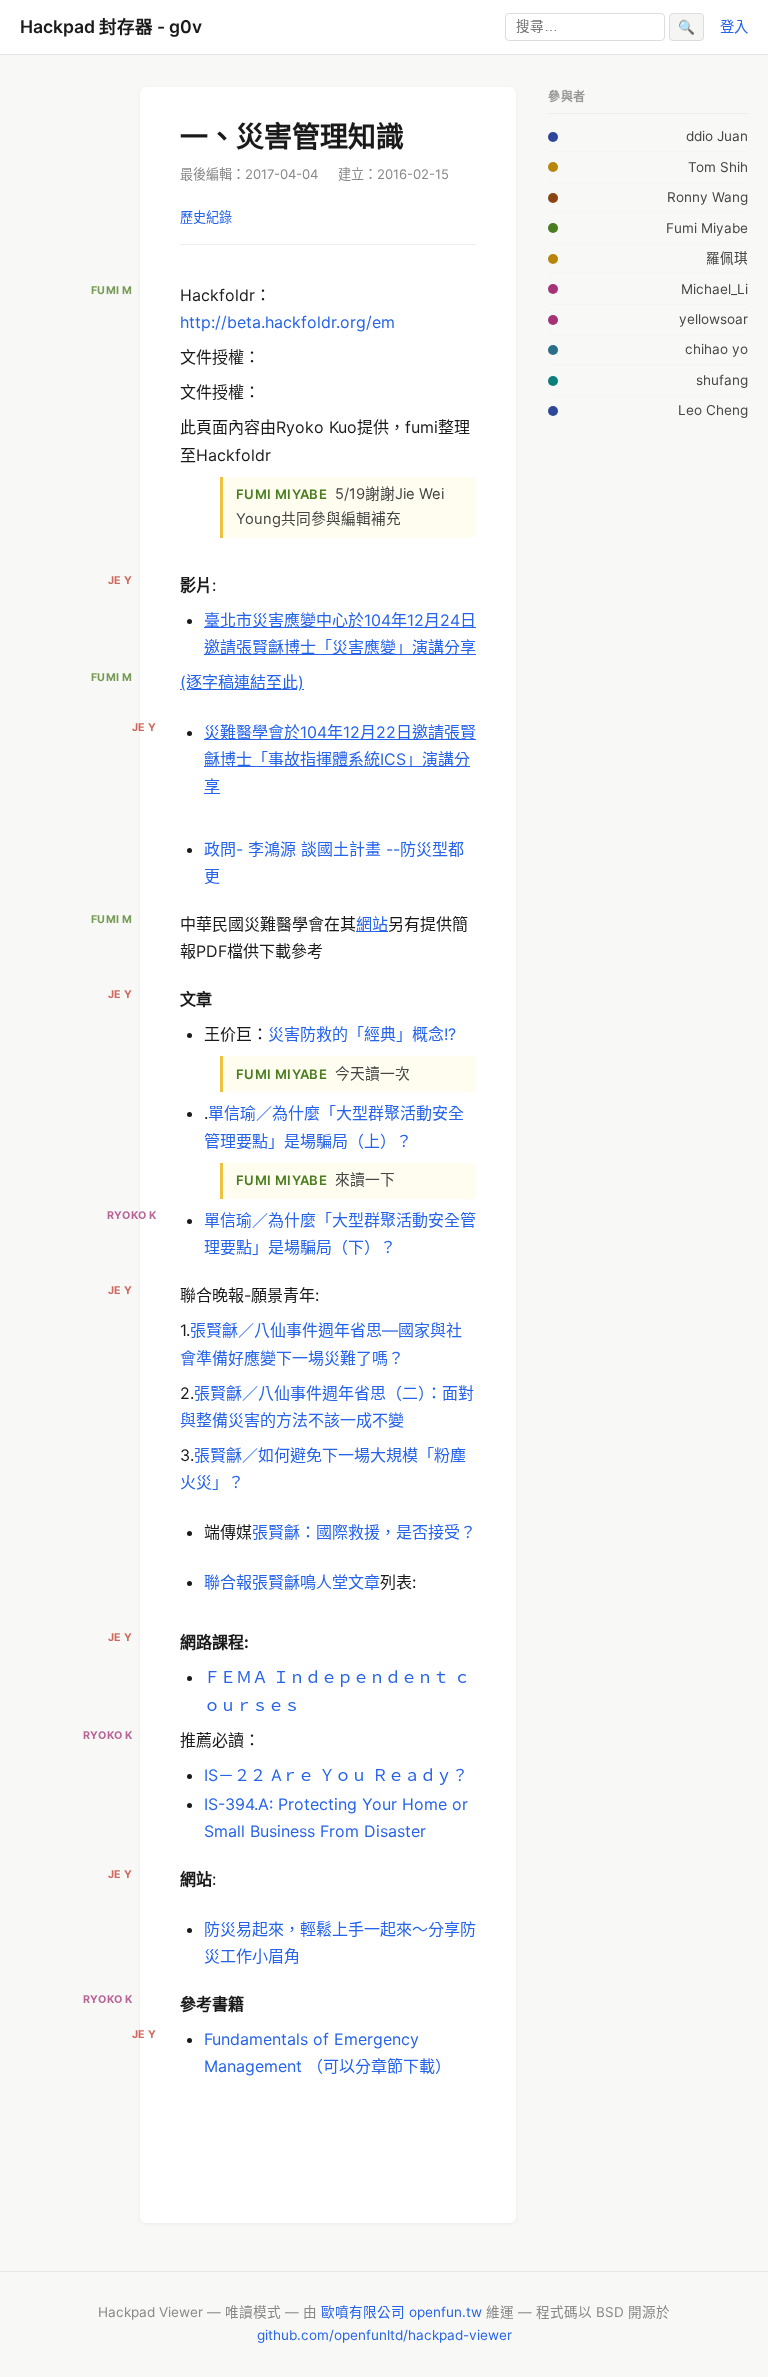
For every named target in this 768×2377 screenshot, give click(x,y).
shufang (722, 380)
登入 (734, 26)
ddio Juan (717, 136)
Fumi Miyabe (707, 228)
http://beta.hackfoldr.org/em (287, 322)
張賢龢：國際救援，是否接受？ (364, 1532)
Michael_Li (714, 289)
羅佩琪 (727, 258)
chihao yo (716, 349)
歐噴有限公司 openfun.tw (401, 2312)
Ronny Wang (707, 197)
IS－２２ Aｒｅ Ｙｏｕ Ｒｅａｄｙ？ (336, 1775)
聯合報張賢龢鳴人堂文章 (292, 1582)
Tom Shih (718, 167)
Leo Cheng (713, 410)
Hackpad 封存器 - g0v (111, 26)
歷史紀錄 (206, 217)
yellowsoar (713, 319)
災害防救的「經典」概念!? (362, 1034)
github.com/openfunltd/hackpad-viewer (384, 2335)
